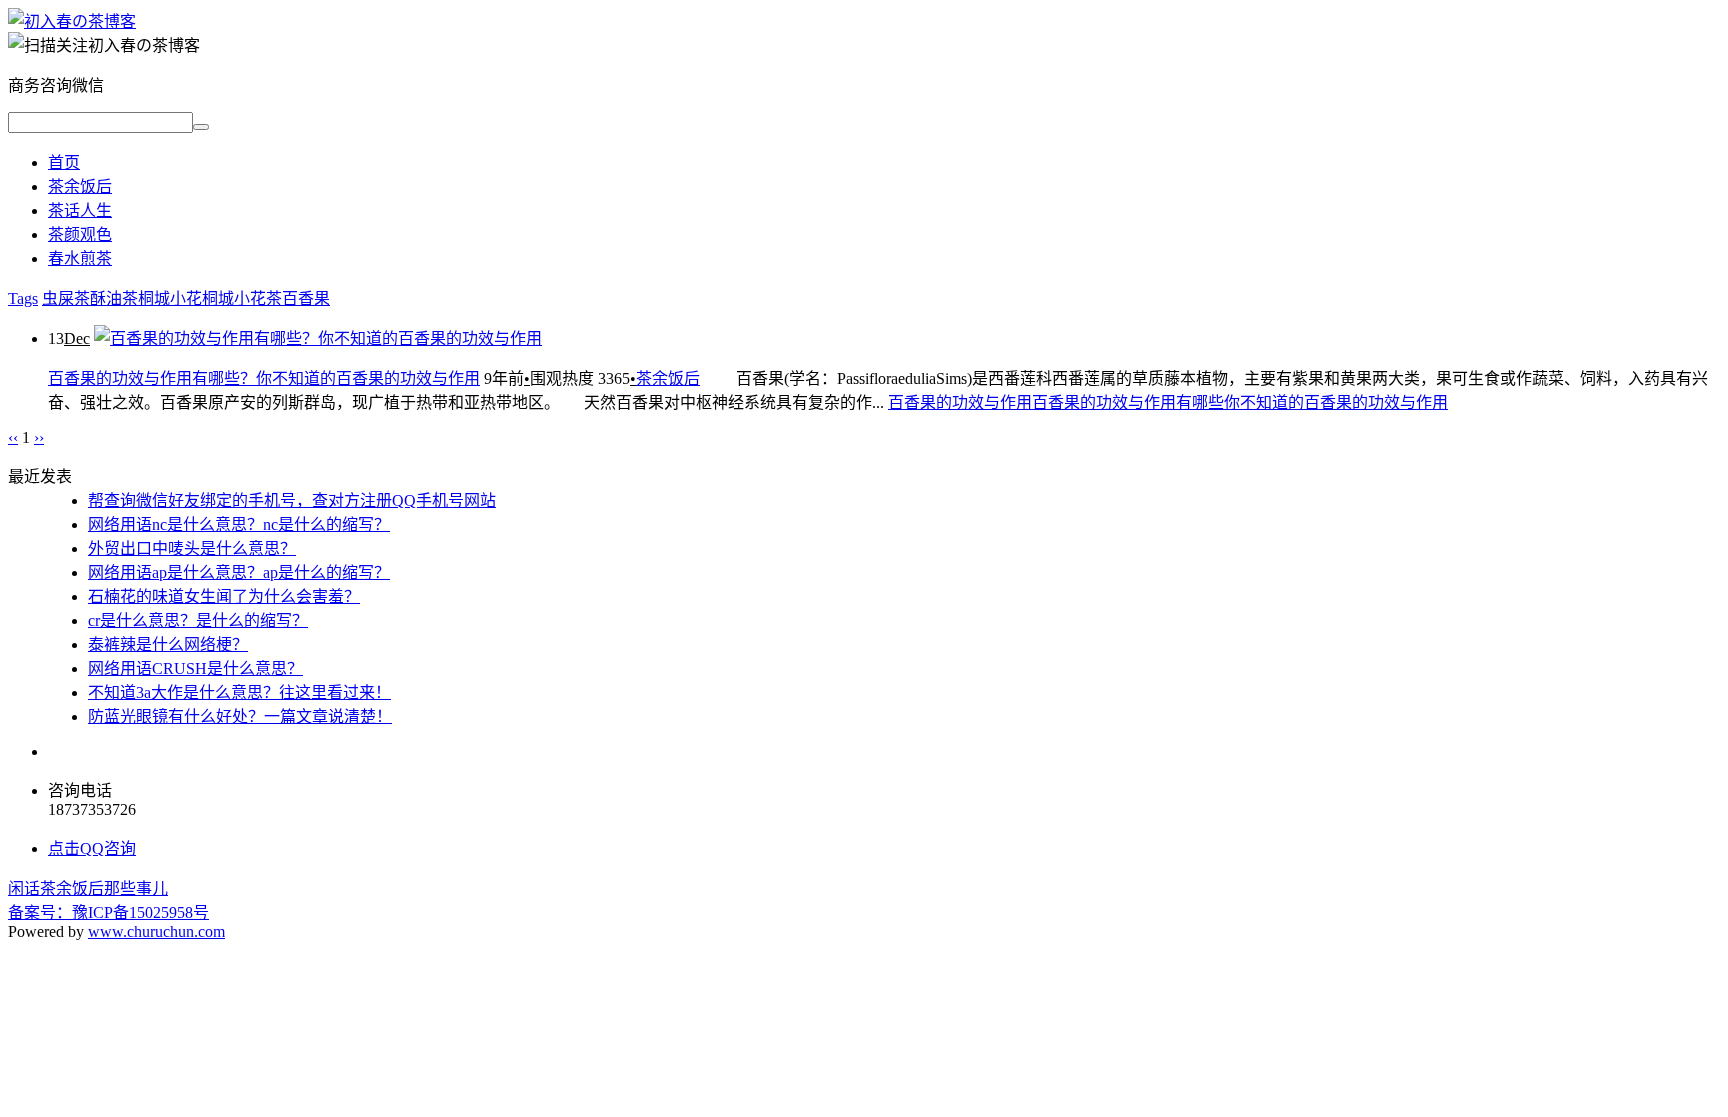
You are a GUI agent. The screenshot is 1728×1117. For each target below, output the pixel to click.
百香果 (306, 298)
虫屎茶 (66, 298)
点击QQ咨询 (92, 848)
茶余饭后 (80, 186)
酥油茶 (114, 298)
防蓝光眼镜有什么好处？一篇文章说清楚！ (240, 716)
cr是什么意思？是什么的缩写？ (198, 620)
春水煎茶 (80, 258)
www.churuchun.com (156, 931)
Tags (23, 298)
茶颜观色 (80, 234)
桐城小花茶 (242, 298)
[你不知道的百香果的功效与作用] (72, 21)
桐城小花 (170, 298)
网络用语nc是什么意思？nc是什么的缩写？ (239, 524)
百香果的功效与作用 (960, 402)
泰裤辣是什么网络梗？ (168, 644)
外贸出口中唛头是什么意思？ (192, 548)
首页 (64, 162)
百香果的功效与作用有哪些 (1128, 402)
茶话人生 (80, 210)
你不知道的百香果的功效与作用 (1336, 402)
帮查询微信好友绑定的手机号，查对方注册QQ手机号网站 (292, 500)
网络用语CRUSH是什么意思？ (195, 668)
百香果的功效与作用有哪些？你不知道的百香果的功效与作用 (264, 378)
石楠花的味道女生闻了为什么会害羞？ (224, 596)
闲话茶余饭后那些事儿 (88, 888)
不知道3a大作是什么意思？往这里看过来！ (239, 692)
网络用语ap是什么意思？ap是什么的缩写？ (239, 572)
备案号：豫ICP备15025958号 (108, 912)
